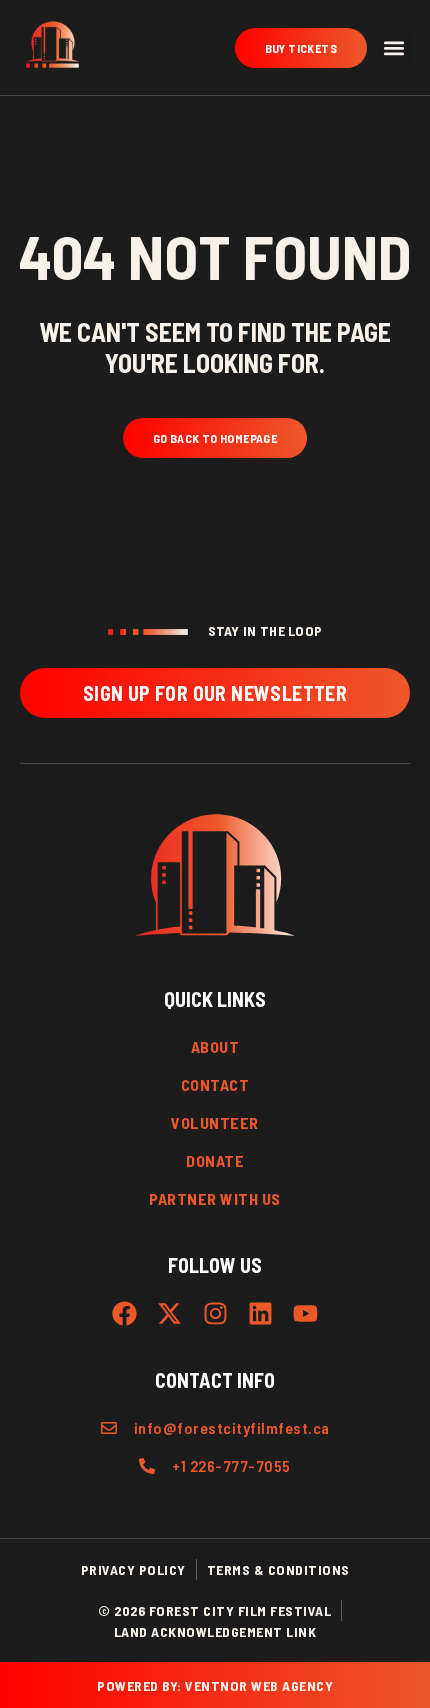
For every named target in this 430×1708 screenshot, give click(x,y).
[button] (393, 47)
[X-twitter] (169, 1313)
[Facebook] (124, 1313)
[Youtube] (305, 1313)
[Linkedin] (260, 1313)
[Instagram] (215, 1313)
